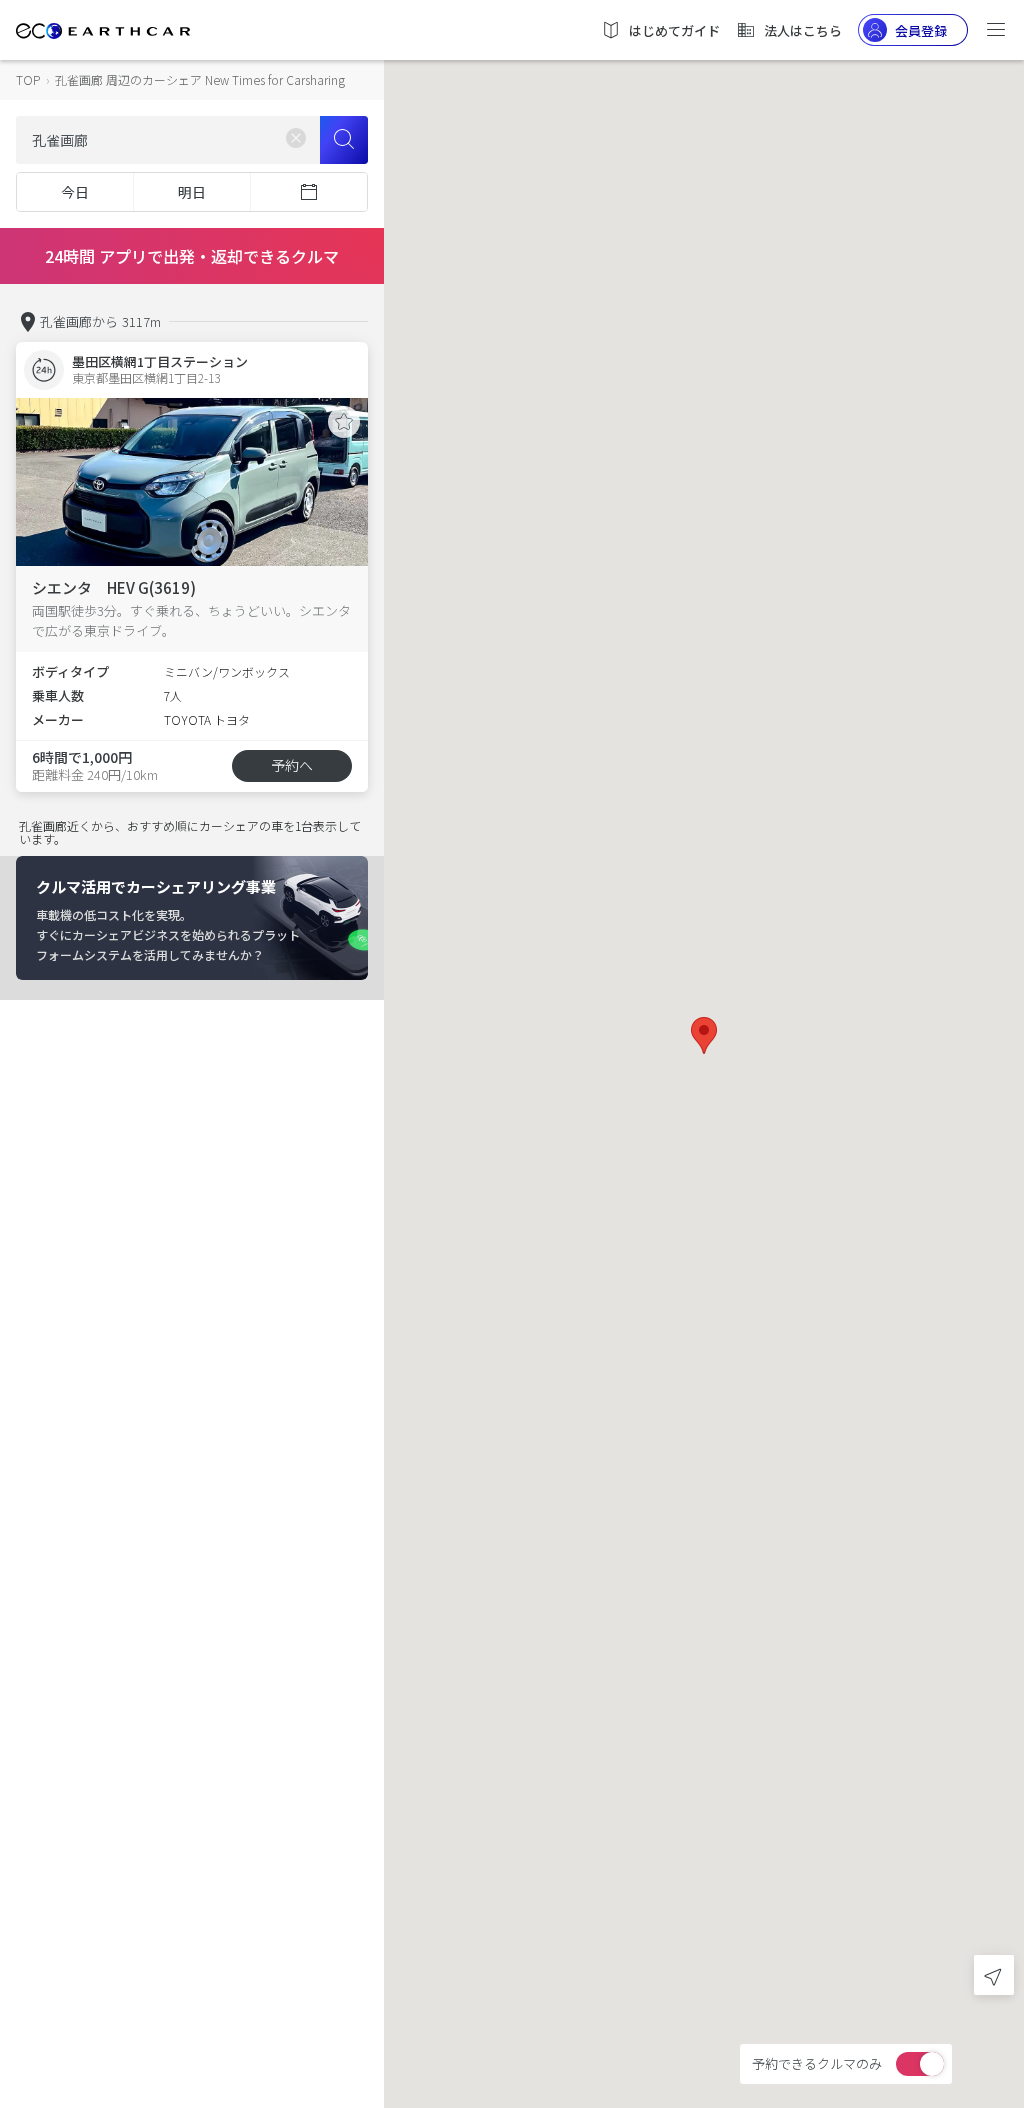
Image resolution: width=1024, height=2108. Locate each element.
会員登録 (921, 30)
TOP (28, 79)
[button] (704, 1035)
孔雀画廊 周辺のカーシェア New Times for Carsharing (200, 79)
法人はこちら (803, 30)
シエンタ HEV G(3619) (114, 587)
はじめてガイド (674, 30)
